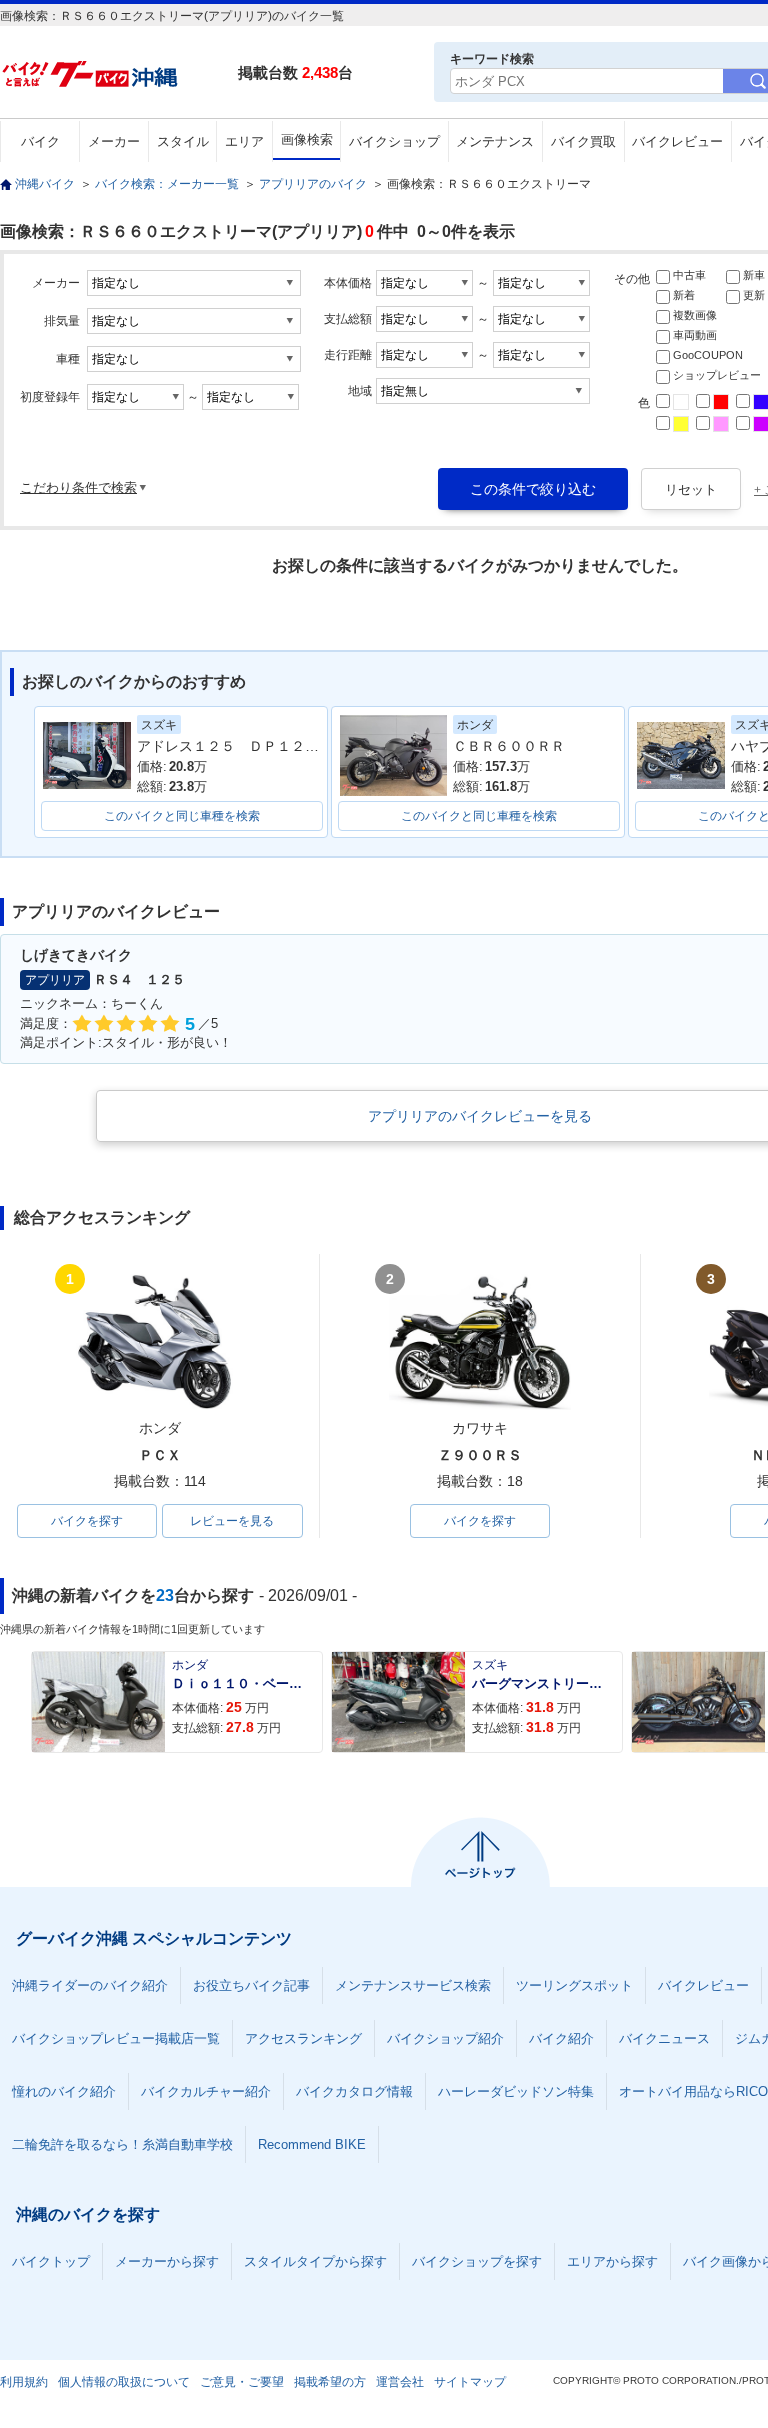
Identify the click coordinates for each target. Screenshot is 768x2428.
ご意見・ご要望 (242, 2382)
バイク (40, 141)
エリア (244, 141)
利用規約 (24, 2382)
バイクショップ (394, 141)
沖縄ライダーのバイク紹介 (90, 1985)
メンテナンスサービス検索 (413, 1985)
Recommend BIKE (312, 2144)
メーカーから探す (167, 2261)
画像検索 (307, 139)
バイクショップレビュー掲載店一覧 (116, 2038)
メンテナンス (495, 141)
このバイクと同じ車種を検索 (182, 816)
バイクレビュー (677, 141)
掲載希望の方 (330, 2382)
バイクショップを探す (477, 2261)
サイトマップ (470, 2382)
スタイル (183, 141)
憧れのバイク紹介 (64, 2091)
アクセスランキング (303, 2038)
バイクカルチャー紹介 (206, 2091)
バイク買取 (583, 141)
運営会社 (400, 2382)
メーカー (114, 141)
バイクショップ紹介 (445, 2038)
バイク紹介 (561, 2038)
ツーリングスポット (574, 1985)
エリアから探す (612, 2261)
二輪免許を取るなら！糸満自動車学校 (122, 2144)
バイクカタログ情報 (354, 2091)
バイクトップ (51, 2261)
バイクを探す (87, 1521)
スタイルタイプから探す (315, 2261)
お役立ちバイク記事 (251, 1985)
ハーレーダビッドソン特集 (516, 2091)
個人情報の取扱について (124, 2382)
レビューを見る (232, 1521)
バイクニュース (664, 2038)
